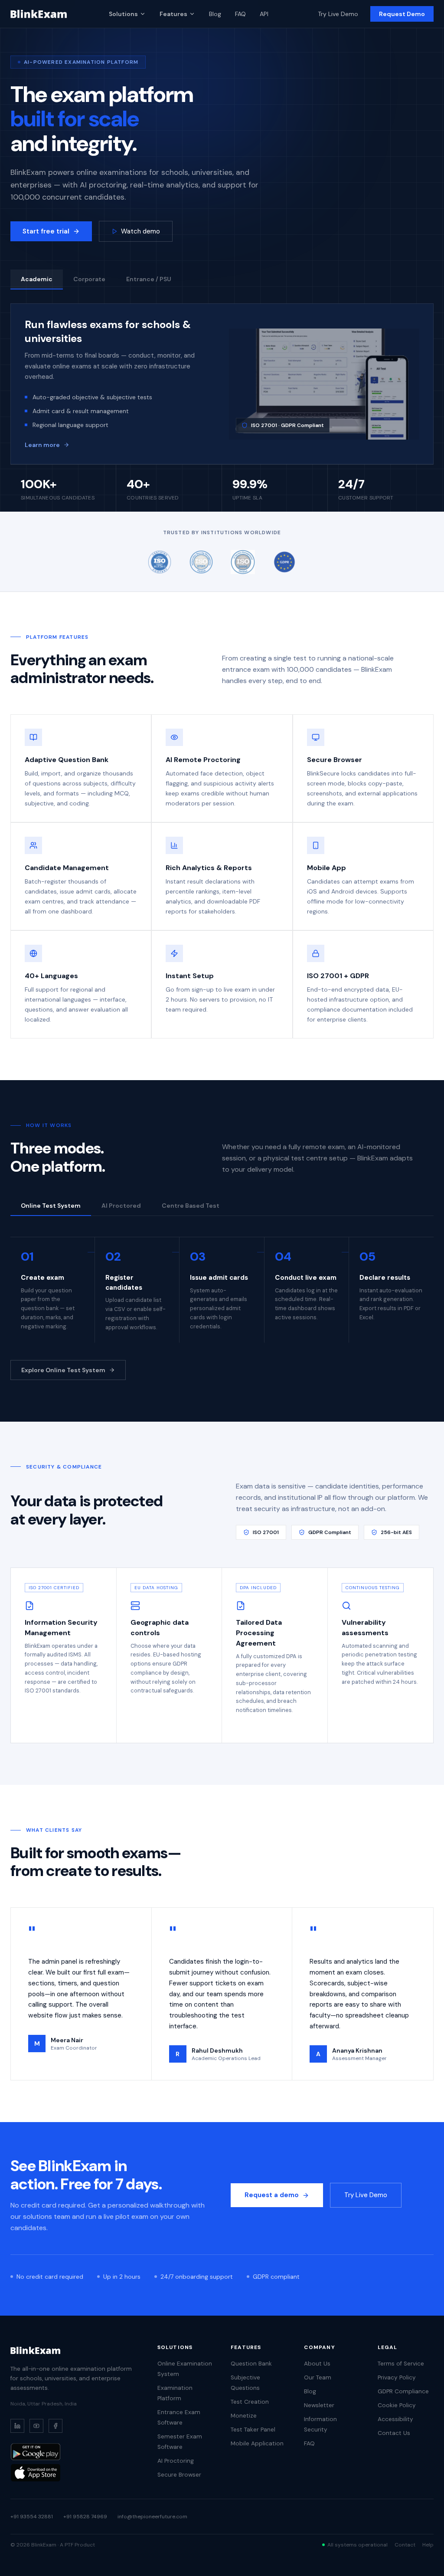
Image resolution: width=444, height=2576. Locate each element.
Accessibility (395, 2419)
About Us (317, 2364)
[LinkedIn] (17, 2426)
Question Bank (251, 2364)
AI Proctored (121, 1206)
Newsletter (319, 2405)
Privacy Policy (397, 2377)
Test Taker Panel (253, 2430)
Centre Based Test (191, 1206)
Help (428, 2545)
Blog (215, 14)
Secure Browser (179, 2475)
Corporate (89, 279)
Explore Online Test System (63, 1370)
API (264, 14)
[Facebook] (55, 2426)
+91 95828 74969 (85, 2517)
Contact (405, 2545)
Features (173, 14)
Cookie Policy (397, 2405)
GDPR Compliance (403, 2391)
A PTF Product (77, 2545)
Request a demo (272, 2195)
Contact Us (394, 2433)
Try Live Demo (338, 14)
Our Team (318, 2377)
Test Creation (250, 2402)
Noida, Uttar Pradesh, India (44, 2404)
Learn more (42, 445)
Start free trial (46, 231)
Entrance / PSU (149, 279)
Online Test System (51, 1206)
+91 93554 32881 (32, 2517)
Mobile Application (257, 2443)
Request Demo (402, 14)
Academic (37, 279)
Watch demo (140, 231)
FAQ (240, 14)
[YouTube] (36, 2426)
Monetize (244, 2416)
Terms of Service (401, 2364)
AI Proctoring (176, 2461)
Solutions (123, 14)
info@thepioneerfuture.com (152, 2517)
